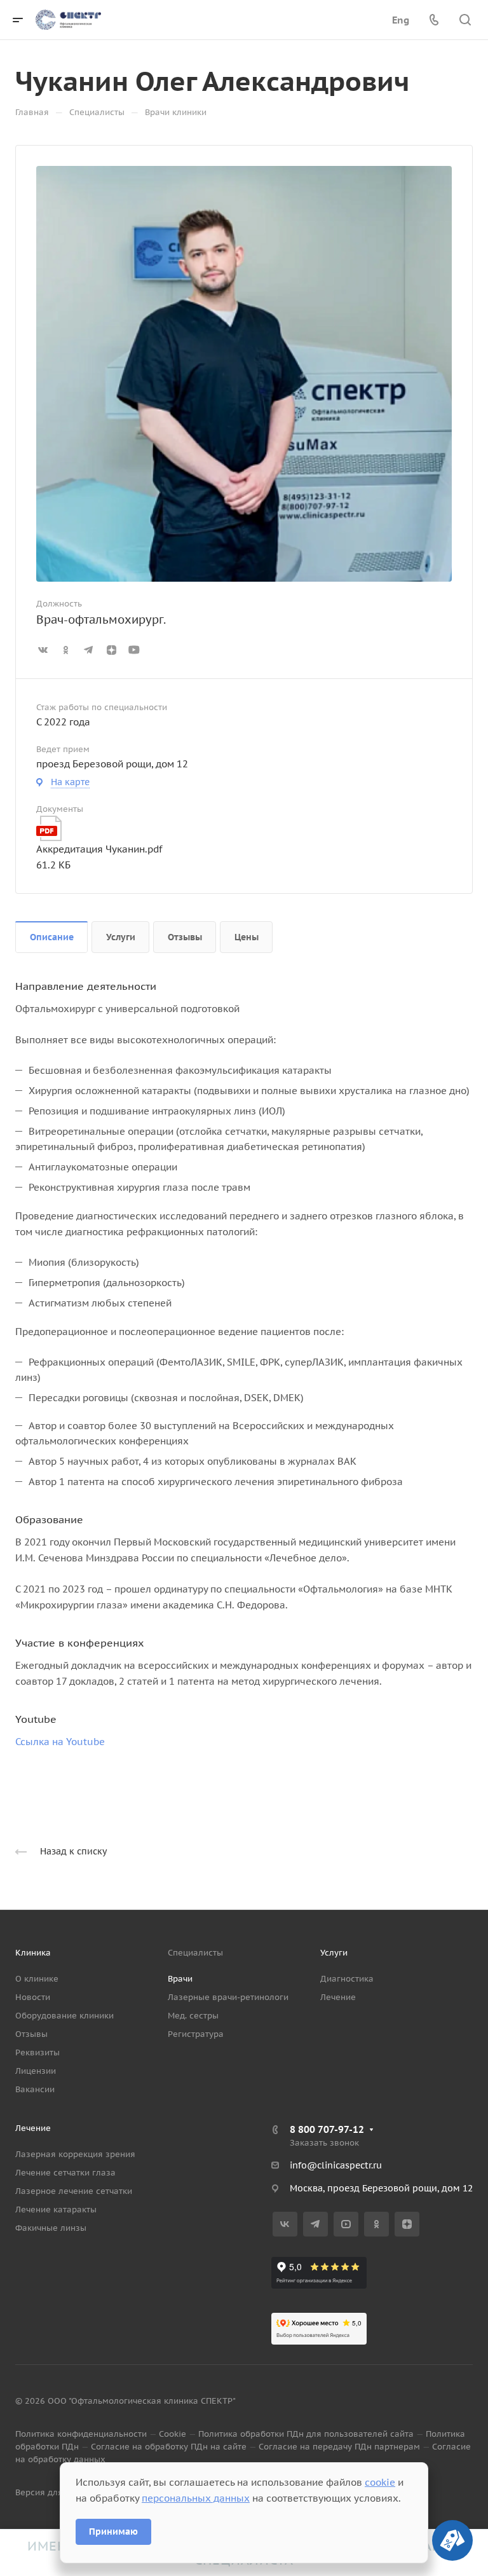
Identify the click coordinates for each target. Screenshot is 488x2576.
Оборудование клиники (64, 2016)
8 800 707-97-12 (327, 2129)
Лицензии (36, 2071)
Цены (247, 937)
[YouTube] (346, 2224)
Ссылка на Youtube (60, 1742)
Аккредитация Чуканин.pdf (99, 849)
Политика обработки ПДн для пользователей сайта (306, 2434)
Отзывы (185, 937)
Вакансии (35, 2089)
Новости (33, 1997)
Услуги (121, 937)
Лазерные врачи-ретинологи (228, 1997)
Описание (52, 937)
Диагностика (347, 1979)
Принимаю (113, 2531)
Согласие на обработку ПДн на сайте (169, 2447)
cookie (380, 2482)
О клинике (37, 1979)
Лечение (338, 1997)
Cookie (173, 2434)
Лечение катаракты (56, 2209)
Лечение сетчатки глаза (65, 2173)
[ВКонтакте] (285, 2224)
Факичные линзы (51, 2228)
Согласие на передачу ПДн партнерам (339, 2447)
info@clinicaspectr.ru (336, 2165)
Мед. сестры (193, 2016)
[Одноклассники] (376, 2224)
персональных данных (196, 2498)
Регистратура (196, 2034)
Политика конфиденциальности (81, 2434)
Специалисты (195, 1953)
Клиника (33, 1953)
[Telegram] (315, 2224)
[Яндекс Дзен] (407, 2224)
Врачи (180, 1979)
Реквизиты (37, 2052)
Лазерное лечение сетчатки (74, 2191)
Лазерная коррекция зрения (75, 2154)
